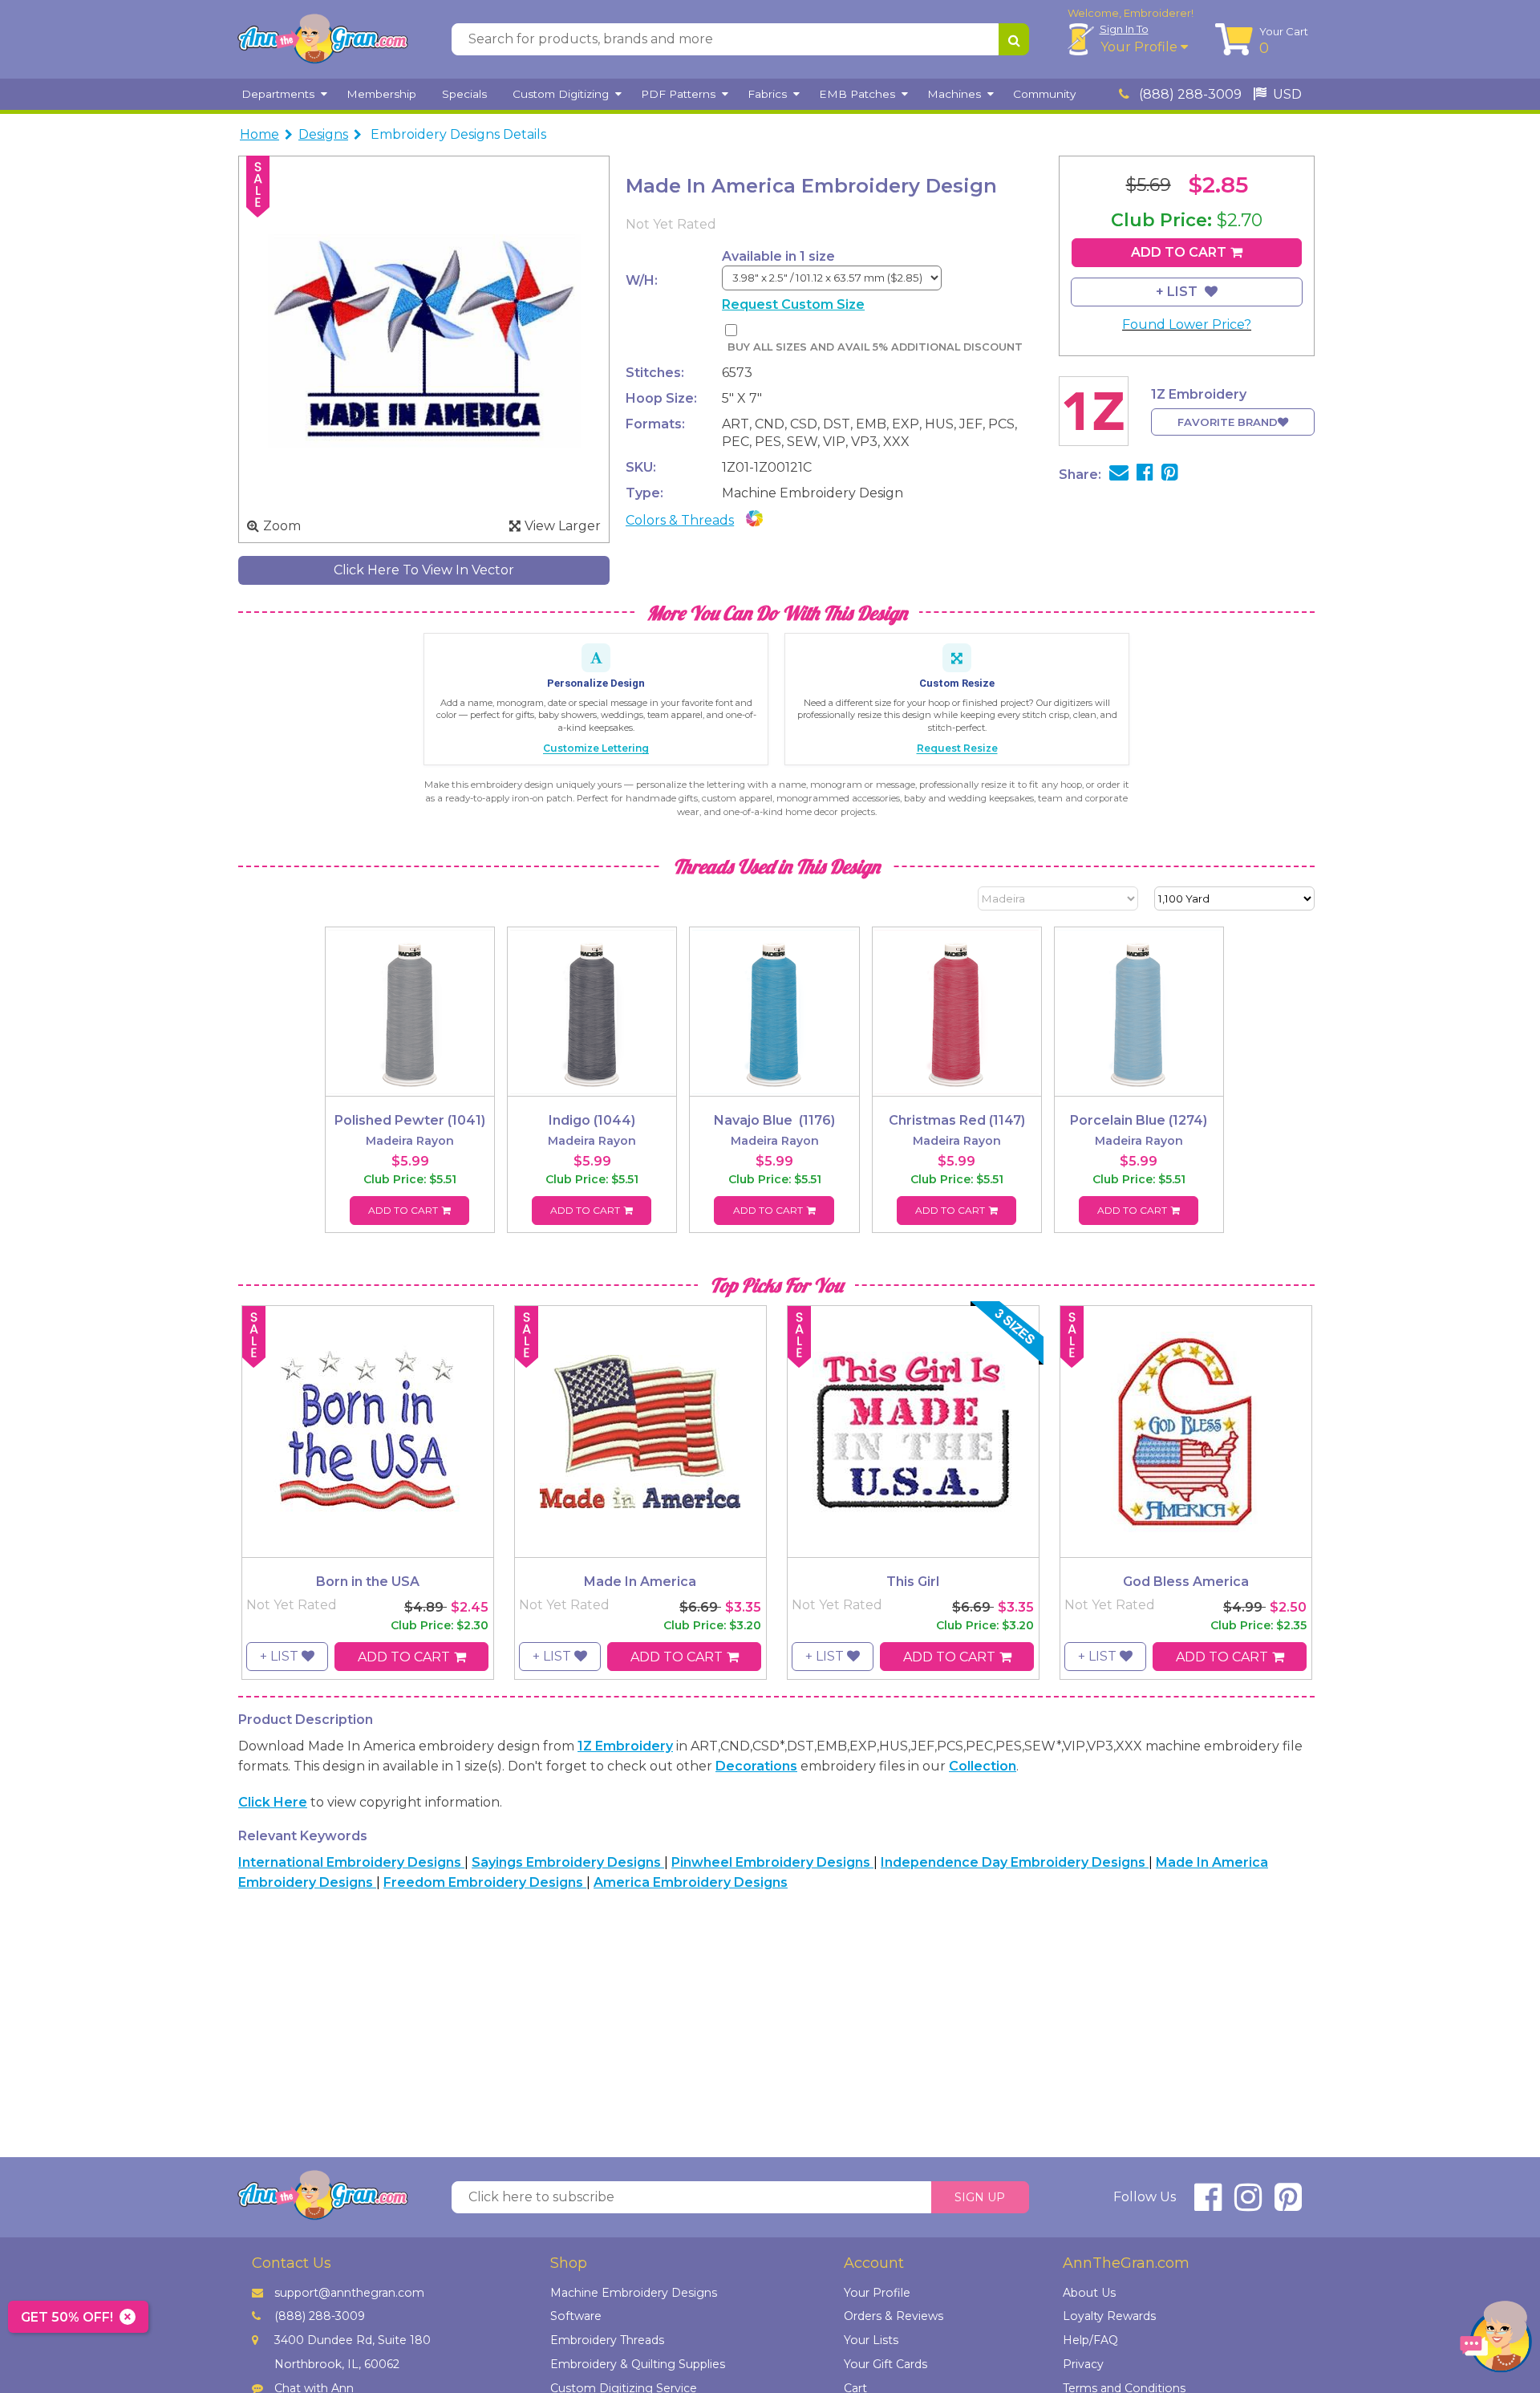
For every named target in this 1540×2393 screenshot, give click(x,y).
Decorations (756, 1766)
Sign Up (980, 2197)
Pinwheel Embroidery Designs (772, 1862)
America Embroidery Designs (691, 1882)
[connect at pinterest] (1288, 2204)
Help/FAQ (1090, 2340)
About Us (1089, 2293)
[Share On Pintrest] (1170, 475)
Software (576, 2316)
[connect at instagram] (1248, 2204)
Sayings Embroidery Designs (568, 1862)
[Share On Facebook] (1145, 475)
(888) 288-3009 (1189, 94)
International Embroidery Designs (351, 1862)
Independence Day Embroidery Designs (1015, 1862)
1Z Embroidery (625, 1746)
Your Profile (1141, 47)
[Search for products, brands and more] (1014, 39)
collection (983, 1766)
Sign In (1124, 29)
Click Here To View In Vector (424, 570)
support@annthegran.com (349, 2293)
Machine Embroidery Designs (634, 2293)
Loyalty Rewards (1109, 2316)
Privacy (1083, 2364)
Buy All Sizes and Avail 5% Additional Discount (875, 347)
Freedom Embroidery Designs (485, 1882)
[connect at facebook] (1208, 2204)
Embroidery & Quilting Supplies (638, 2364)
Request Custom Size (793, 304)
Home (259, 134)
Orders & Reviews (894, 2316)
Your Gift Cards (885, 2364)
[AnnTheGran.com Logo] (322, 39)
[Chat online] (1496, 2340)
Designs (323, 134)
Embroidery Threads (607, 2340)
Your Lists (871, 2340)
